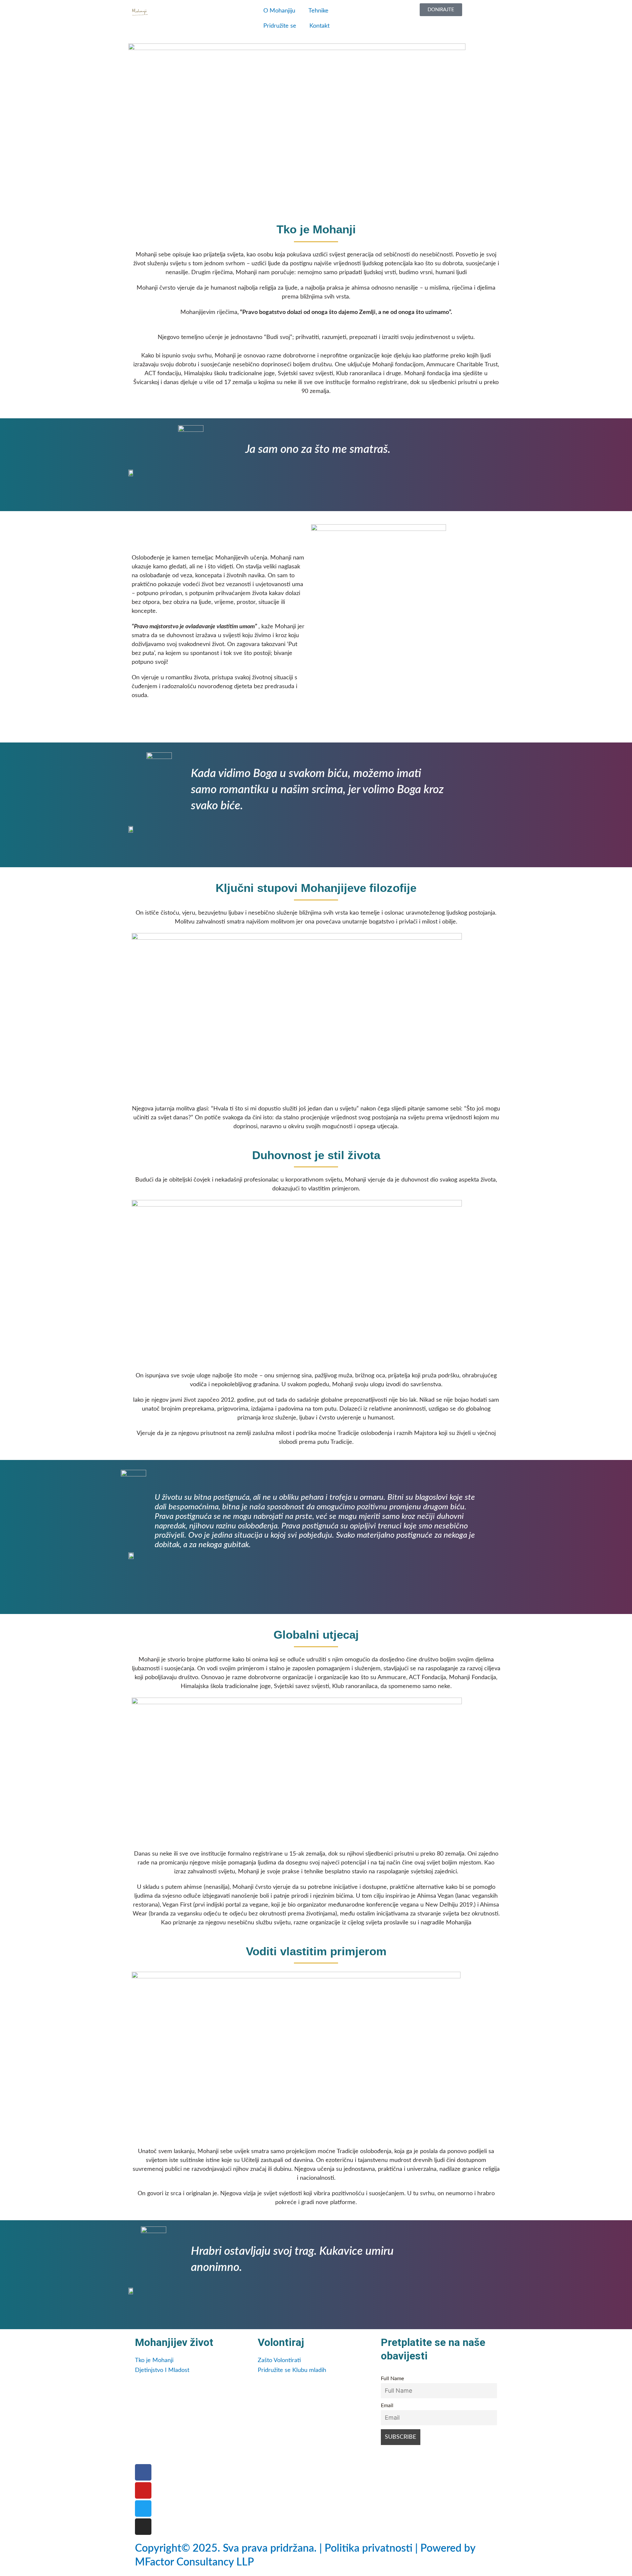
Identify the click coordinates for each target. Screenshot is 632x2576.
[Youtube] (143, 2490)
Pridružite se (280, 26)
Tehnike (318, 11)
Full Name (392, 2379)
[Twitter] (143, 2509)
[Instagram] (143, 2527)
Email (387, 2406)
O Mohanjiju (279, 11)
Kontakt (319, 26)
